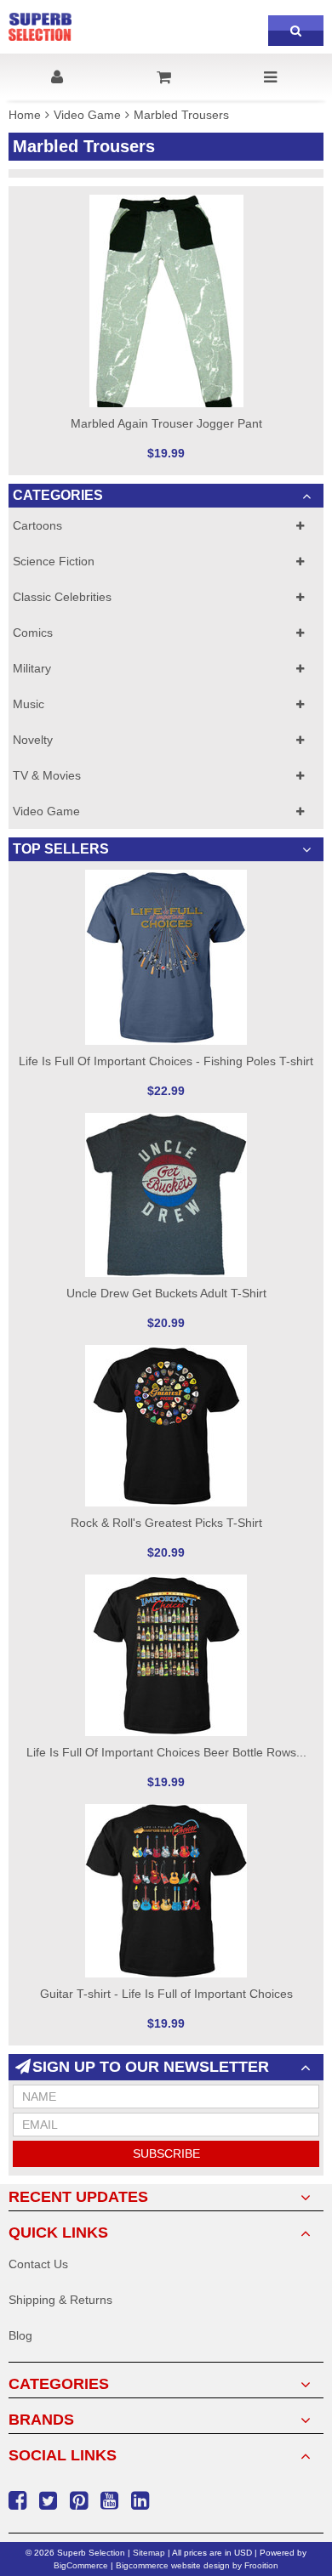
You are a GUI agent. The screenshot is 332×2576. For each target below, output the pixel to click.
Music (29, 704)
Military (32, 668)
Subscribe (166, 2153)
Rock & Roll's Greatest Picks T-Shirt (166, 1523)
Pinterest (81, 2501)
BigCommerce (81, 2565)
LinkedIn (142, 2501)
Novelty (33, 740)
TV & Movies (47, 775)
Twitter (50, 2501)
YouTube (112, 2501)
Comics (33, 633)
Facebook (20, 2501)
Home (25, 115)
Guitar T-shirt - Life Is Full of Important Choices (166, 1994)
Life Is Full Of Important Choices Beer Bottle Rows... (166, 1752)
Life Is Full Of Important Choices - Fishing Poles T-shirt (166, 1061)
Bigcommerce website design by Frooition (197, 2565)
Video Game (87, 115)
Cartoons (37, 525)
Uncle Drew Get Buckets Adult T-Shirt (166, 1293)
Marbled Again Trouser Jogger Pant (166, 423)
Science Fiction (54, 561)
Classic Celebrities (62, 597)
